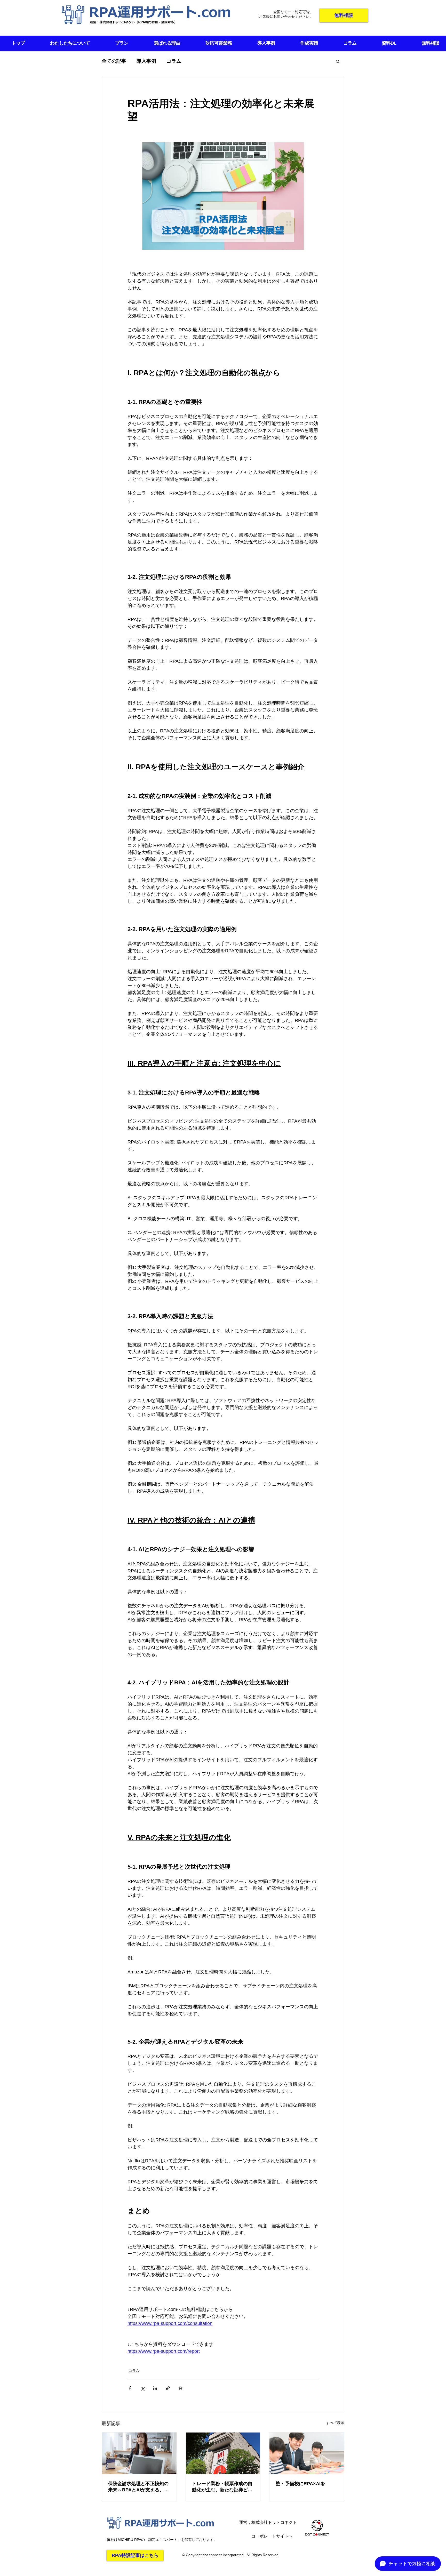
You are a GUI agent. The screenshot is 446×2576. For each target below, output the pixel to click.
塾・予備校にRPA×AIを (300, 2484)
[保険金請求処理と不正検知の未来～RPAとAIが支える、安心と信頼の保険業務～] (139, 2453)
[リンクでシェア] (168, 2388)
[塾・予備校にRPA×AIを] (307, 2453)
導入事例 (146, 61)
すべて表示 (335, 2423)
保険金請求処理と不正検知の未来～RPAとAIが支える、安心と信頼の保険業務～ (138, 2487)
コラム (174, 61)
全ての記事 (114, 61)
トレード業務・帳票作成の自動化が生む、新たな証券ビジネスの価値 (222, 2487)
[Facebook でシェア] (130, 2388)
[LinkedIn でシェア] (155, 2388)
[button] (338, 61)
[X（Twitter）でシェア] (143, 2388)
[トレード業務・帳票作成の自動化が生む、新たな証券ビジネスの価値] (223, 2453)
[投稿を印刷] (181, 2388)
